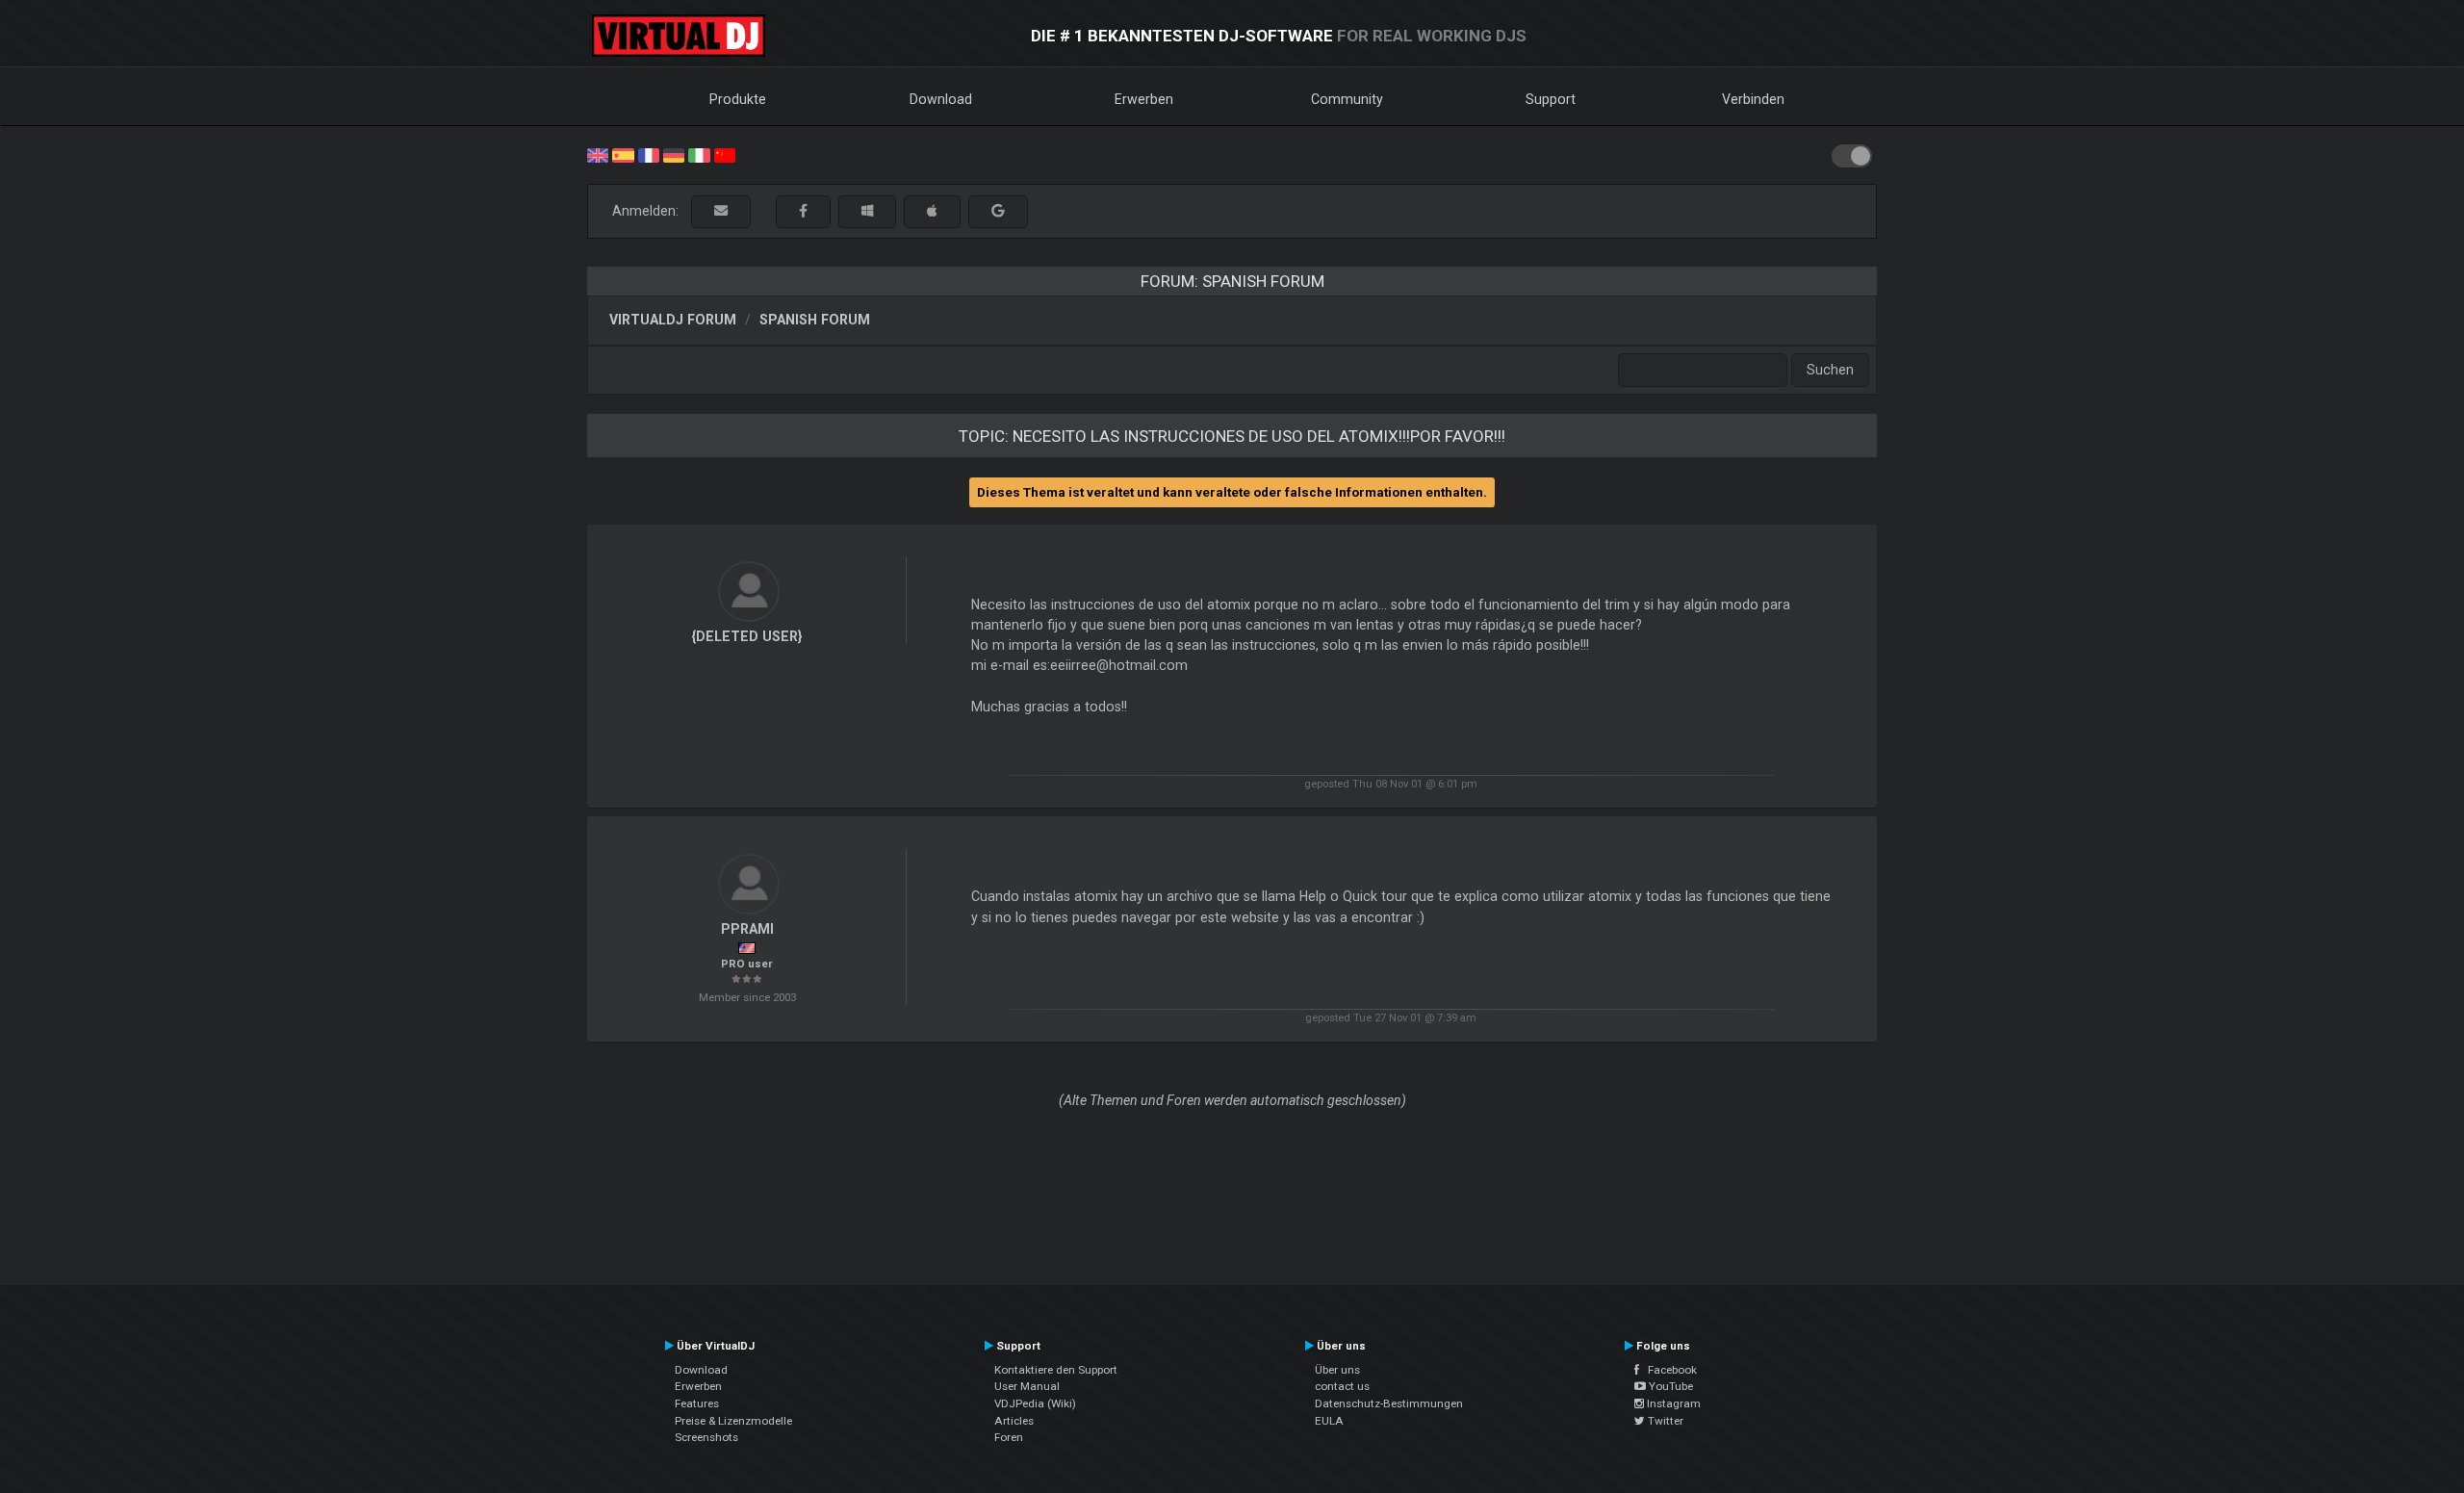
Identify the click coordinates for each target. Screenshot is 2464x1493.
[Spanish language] (623, 154)
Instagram (1672, 1403)
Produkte (738, 99)
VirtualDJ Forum (673, 320)
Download (941, 99)
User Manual (1027, 1386)
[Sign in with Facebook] (803, 211)
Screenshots (706, 1437)
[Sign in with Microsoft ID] (867, 211)
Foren (1009, 1437)
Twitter (1664, 1421)
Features (697, 1403)
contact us (1342, 1386)
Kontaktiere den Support (1056, 1370)
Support (1551, 99)
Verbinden (1753, 99)
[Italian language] (699, 154)
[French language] (649, 154)
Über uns (1337, 1370)
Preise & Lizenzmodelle (733, 1421)
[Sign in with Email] (721, 211)
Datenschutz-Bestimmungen (1389, 1403)
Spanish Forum (815, 320)
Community (1347, 99)
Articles (1014, 1421)
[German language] (674, 154)
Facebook (1668, 1370)
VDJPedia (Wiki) (1035, 1403)
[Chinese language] (725, 154)
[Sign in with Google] (998, 211)
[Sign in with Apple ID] (932, 211)
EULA (1329, 1421)
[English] (598, 154)
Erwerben (1144, 99)
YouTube (1669, 1386)
